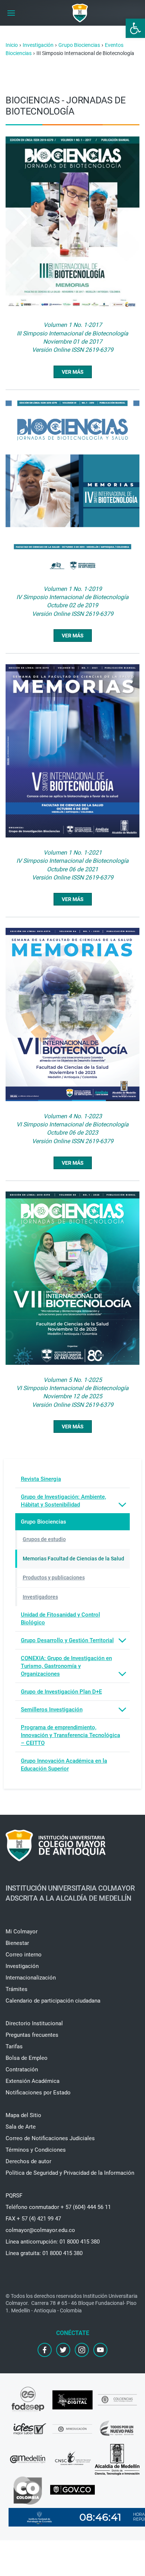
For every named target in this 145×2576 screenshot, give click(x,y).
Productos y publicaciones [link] (54, 1578)
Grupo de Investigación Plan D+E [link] (61, 1692)
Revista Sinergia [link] (41, 1479)
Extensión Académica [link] (33, 2081)
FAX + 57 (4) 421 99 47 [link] (33, 2219)
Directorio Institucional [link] (34, 2023)
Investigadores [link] (40, 1597)
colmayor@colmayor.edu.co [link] (40, 2230)
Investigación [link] (22, 1966)
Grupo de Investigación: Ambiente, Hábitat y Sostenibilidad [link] (63, 1501)
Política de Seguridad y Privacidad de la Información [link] (70, 2173)
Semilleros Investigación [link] (52, 1710)
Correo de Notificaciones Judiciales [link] (50, 2138)
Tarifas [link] (14, 2046)
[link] (135, 28)
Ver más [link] (73, 372)
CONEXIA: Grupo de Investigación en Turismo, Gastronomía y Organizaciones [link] (66, 1666)
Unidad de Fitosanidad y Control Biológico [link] (60, 1619)
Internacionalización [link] (31, 1978)
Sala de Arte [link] (21, 2127)
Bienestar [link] (17, 1943)
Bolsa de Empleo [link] (27, 2058)
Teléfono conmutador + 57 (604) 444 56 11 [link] (58, 2207)
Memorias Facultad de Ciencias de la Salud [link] (73, 1559)
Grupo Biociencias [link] (43, 1522)
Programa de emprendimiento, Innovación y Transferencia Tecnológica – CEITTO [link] (70, 1735)
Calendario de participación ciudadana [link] (53, 2001)
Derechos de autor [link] (28, 2161)
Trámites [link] (17, 1989)
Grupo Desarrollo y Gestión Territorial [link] (67, 1640)
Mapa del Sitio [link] (23, 2115)
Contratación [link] (22, 2070)
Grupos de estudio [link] (44, 1539)
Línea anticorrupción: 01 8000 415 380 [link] (53, 2242)
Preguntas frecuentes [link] (32, 2035)
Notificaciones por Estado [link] (38, 2093)
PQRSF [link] (14, 2196)
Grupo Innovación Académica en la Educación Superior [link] (64, 1765)
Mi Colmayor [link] (22, 1932)
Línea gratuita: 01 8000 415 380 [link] (44, 2253)
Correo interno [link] (24, 1955)
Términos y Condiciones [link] (36, 2150)
